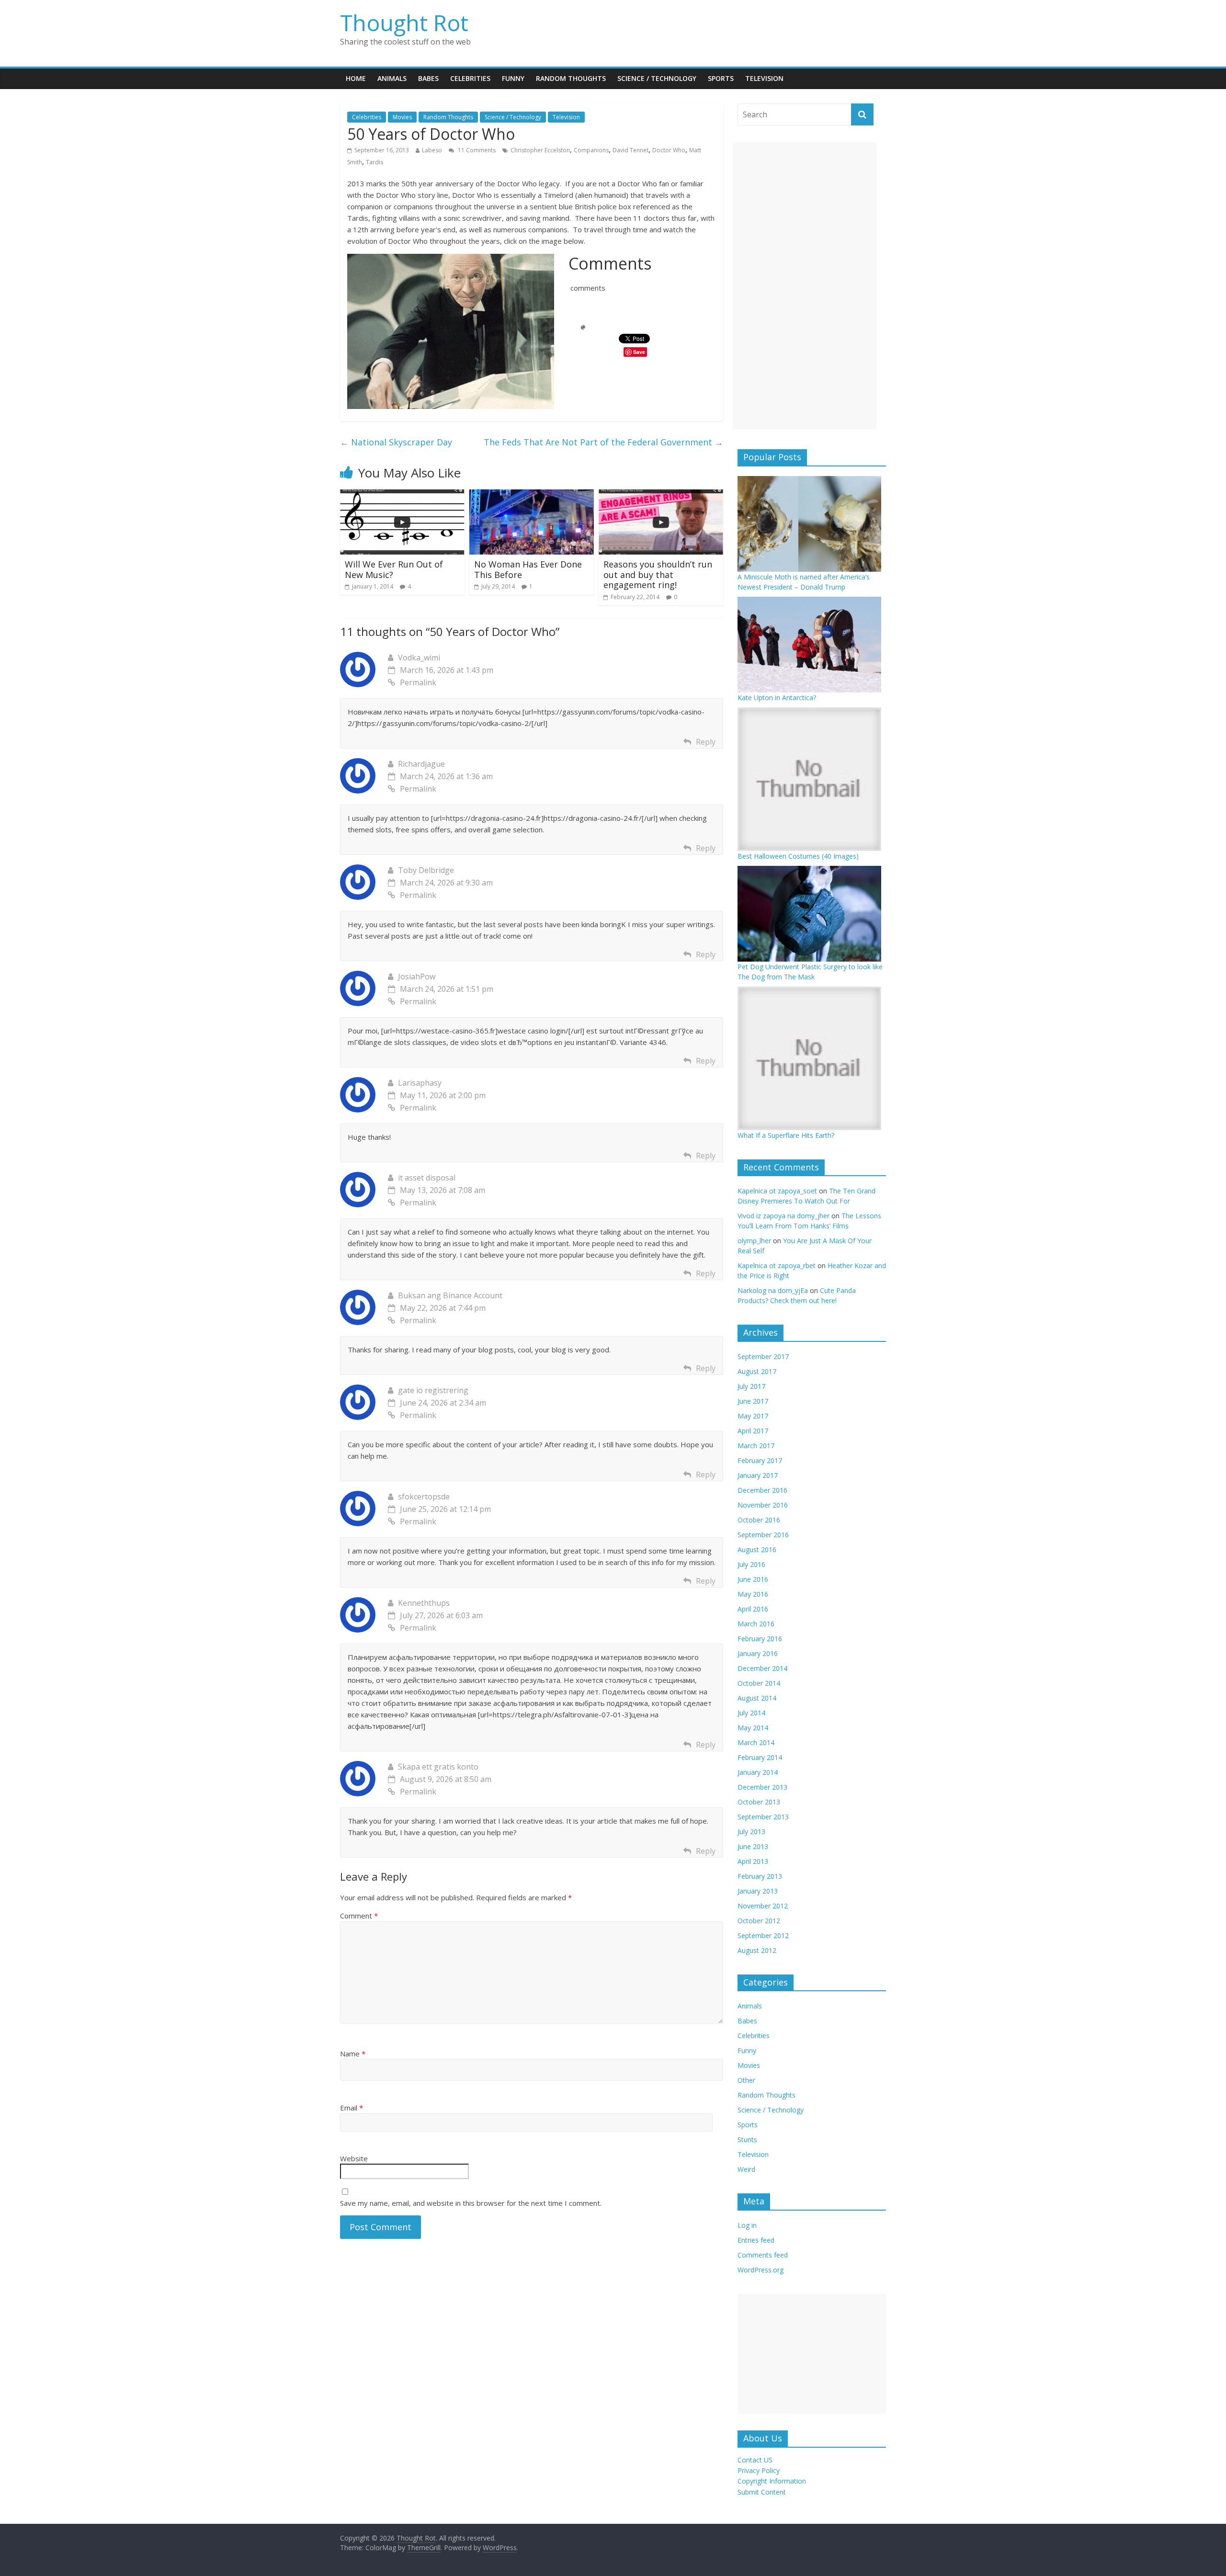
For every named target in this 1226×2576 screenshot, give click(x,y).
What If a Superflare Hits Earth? (786, 1135)
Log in (747, 2225)
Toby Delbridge (426, 870)
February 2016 (760, 1639)
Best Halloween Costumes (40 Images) (798, 856)
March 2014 (756, 1742)
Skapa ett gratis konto (438, 1767)
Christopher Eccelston (540, 150)
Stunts (747, 2139)
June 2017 (753, 1401)
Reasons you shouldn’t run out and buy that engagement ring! (658, 574)
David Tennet (630, 150)
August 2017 (757, 1371)
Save (639, 352)
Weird (746, 2169)
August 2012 (757, 1950)
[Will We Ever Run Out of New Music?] (402, 495)
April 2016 (753, 1609)
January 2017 (758, 1475)
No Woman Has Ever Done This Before (528, 569)
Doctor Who (669, 150)
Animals (392, 78)
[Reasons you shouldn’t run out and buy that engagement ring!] (661, 495)
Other (746, 2080)
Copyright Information (772, 2481)
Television (764, 78)
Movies (402, 117)
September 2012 (763, 1935)
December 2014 (762, 1668)
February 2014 (760, 1757)
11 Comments (476, 150)
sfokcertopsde (424, 1497)
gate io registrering (433, 1390)
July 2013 (751, 1832)
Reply (706, 742)
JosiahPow (417, 976)
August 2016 (757, 1549)
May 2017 (753, 1416)
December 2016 (762, 1490)
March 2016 (756, 1624)
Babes (428, 78)
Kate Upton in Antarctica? (777, 698)
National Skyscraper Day (396, 442)
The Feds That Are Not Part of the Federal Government (603, 442)
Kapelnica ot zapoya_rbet (777, 1265)
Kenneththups (424, 1603)
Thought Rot (404, 23)
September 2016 (763, 1535)
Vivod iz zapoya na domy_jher (783, 1216)
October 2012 (759, 1921)
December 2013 (762, 1787)
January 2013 (758, 1891)
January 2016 (758, 1653)
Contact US (755, 2460)
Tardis (375, 162)
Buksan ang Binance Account (450, 1295)
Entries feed (756, 2240)
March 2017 (756, 1446)
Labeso (432, 150)
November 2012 (763, 1906)
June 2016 (753, 1579)
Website (354, 2158)
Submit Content (762, 2492)
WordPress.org (761, 2270)
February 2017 (760, 1460)
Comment (359, 1916)
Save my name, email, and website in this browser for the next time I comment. (471, 2203)
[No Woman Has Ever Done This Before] (532, 495)
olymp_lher (754, 1241)
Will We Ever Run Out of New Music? (394, 569)
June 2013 (753, 1846)
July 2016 (751, 1564)
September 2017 (763, 1356)
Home (356, 78)
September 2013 (763, 1817)
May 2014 (753, 1728)
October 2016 (759, 1520)
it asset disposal (427, 1178)
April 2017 (753, 1431)
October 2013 (759, 1802)
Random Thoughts (571, 78)
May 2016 (753, 1594)
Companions (591, 150)
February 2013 (760, 1876)
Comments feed (763, 2255)
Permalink (418, 682)
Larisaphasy (420, 1083)
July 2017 (751, 1386)
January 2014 (758, 1772)
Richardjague (421, 764)
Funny (513, 78)
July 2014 (751, 1713)
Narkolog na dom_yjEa (773, 1290)
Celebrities (470, 78)
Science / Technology (657, 78)
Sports (721, 78)
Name (353, 2054)
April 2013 (753, 1861)
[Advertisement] (805, 286)
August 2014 (757, 1698)
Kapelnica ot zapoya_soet (777, 1191)
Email (352, 2108)
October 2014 (759, 1683)
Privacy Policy (759, 2470)
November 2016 (763, 1505)
